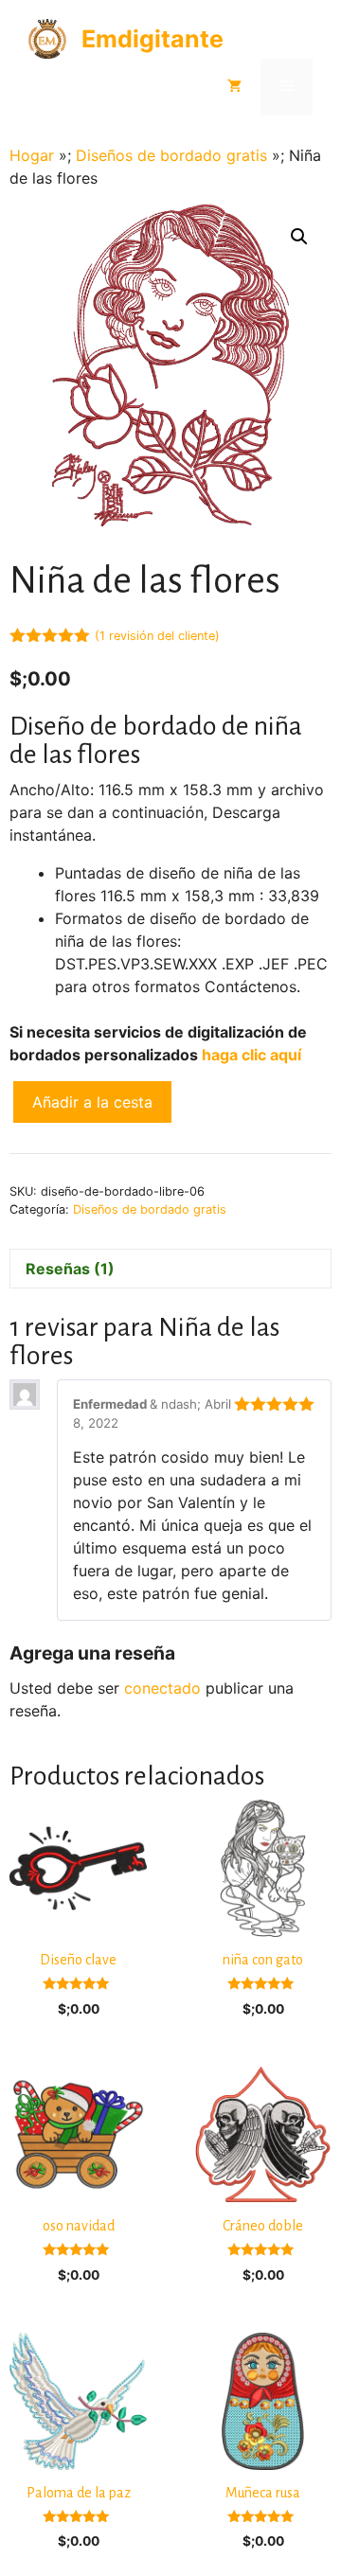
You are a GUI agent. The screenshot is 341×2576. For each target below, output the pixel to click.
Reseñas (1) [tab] (70, 1269)
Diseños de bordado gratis (171, 155)
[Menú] (287, 87)
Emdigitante (153, 39)
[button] (299, 237)
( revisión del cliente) (157, 636)
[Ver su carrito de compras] (234, 87)
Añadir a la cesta (92, 1102)
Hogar (32, 155)
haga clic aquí (251, 1055)
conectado (162, 1688)
